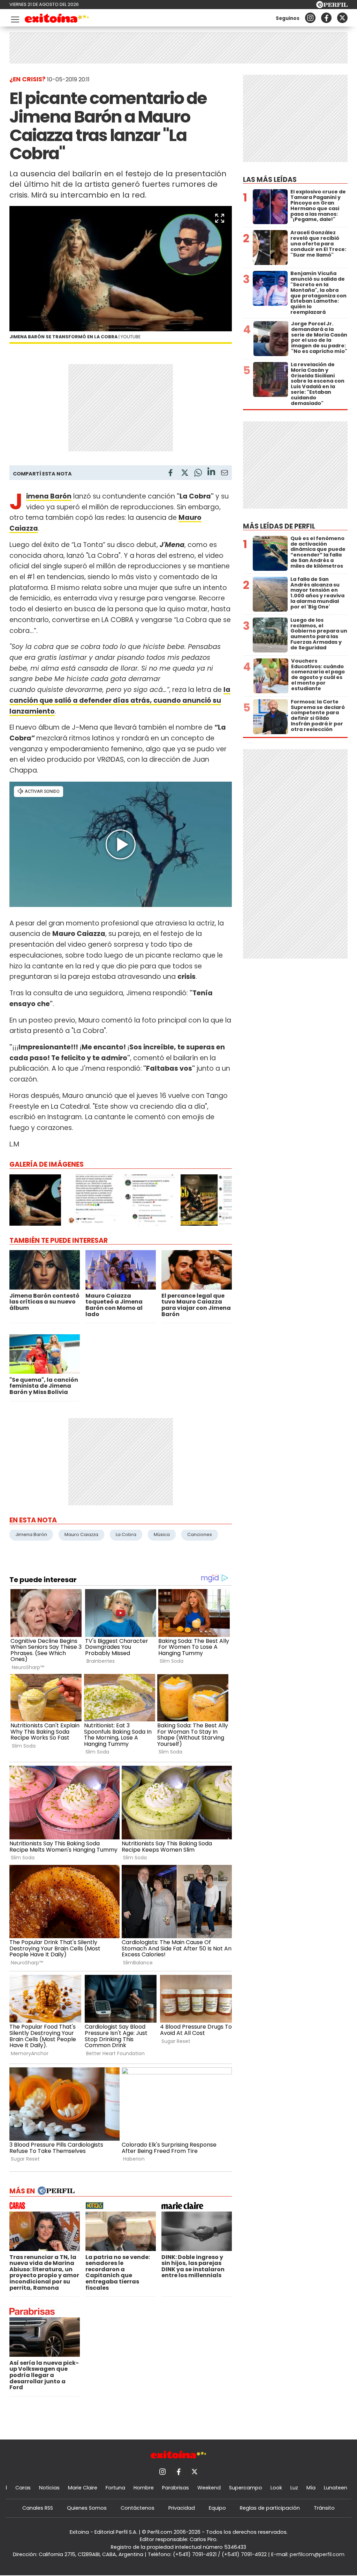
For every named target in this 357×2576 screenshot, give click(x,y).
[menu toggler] (14, 18)
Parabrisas (176, 2488)
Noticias (49, 2488)
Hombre (144, 2488)
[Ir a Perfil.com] (332, 6)
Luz (294, 2488)
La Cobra (126, 1534)
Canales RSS (38, 2508)
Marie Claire (83, 2488)
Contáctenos (138, 2508)
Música (162, 1534)
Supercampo (246, 2488)
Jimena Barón (31, 1534)
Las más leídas (270, 180)
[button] (220, 218)
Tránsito (324, 2508)
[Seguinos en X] (342, 18)
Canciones (200, 1534)
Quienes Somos (87, 2508)
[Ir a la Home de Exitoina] (57, 19)
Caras (23, 2488)
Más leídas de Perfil (279, 526)
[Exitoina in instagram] (310, 18)
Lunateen (336, 2488)
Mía (311, 2488)
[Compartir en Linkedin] (211, 473)
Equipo (217, 2508)
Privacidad (182, 2508)
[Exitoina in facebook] (326, 18)
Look (276, 2488)
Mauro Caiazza (81, 1534)
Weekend (209, 2488)
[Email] (225, 474)
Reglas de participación (270, 2508)
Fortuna (115, 2488)
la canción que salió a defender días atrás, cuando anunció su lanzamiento (120, 700)
